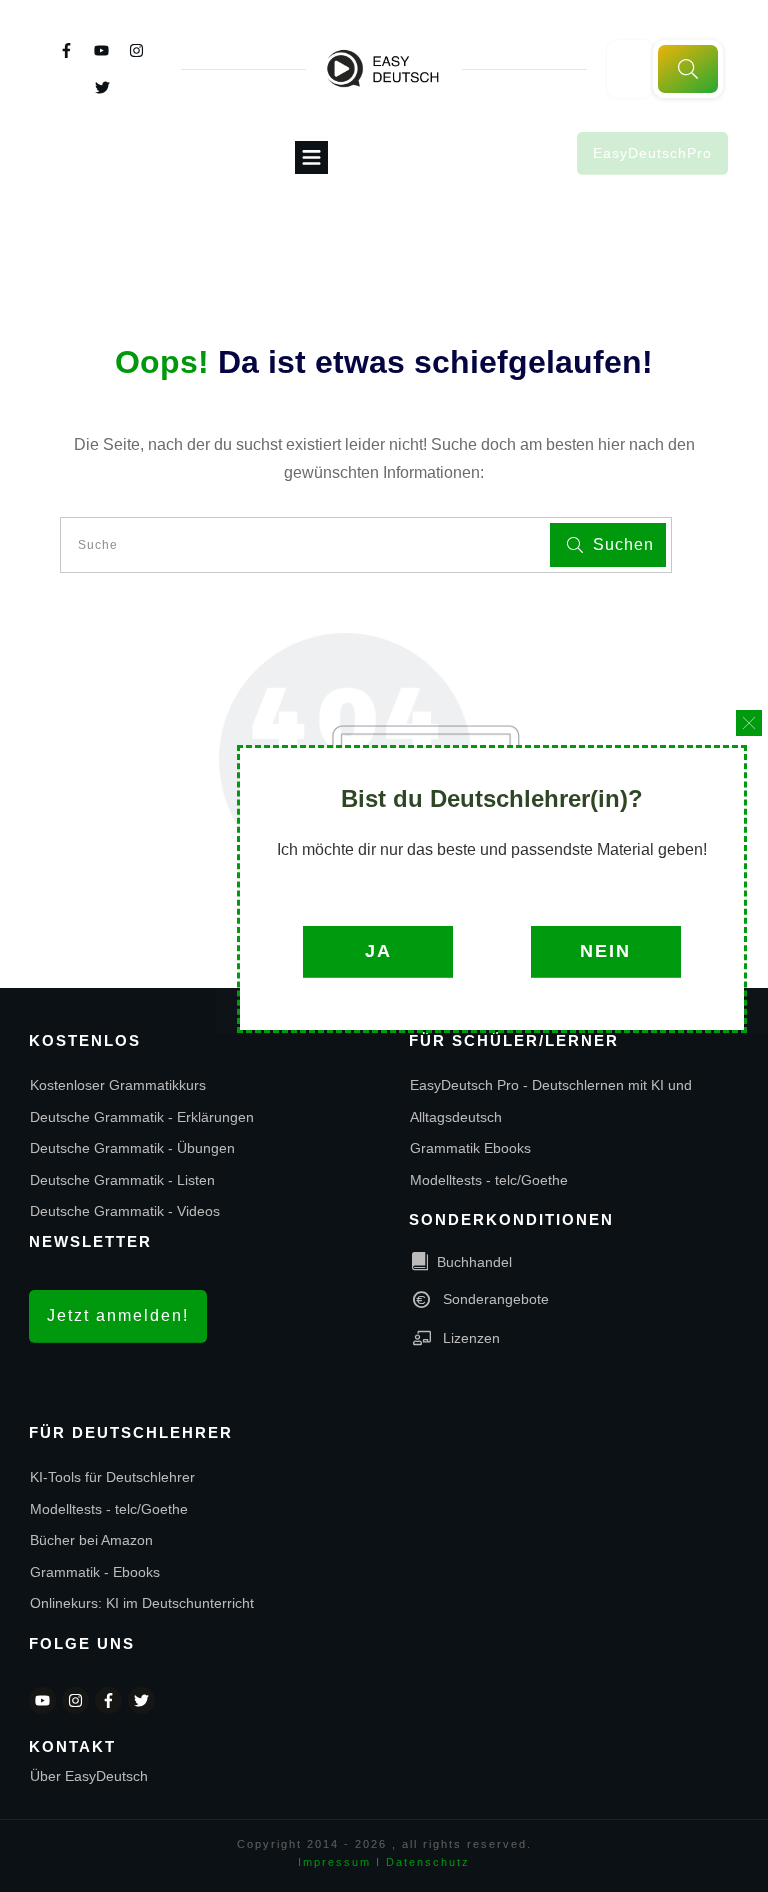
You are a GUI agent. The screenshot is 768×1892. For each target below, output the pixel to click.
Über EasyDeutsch (89, 1776)
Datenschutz (428, 1862)
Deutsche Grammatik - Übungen (132, 1148)
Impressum (334, 1862)
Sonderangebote (496, 1299)
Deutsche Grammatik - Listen (122, 1180)
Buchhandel (474, 1262)
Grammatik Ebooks (470, 1148)
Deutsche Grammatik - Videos (125, 1211)
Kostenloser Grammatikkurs (118, 1085)
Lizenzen (471, 1338)
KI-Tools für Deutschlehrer (112, 1477)
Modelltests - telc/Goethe (489, 1180)
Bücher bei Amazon (91, 1540)
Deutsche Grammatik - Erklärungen (142, 1117)
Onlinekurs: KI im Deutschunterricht (142, 1603)
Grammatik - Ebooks (95, 1572)
